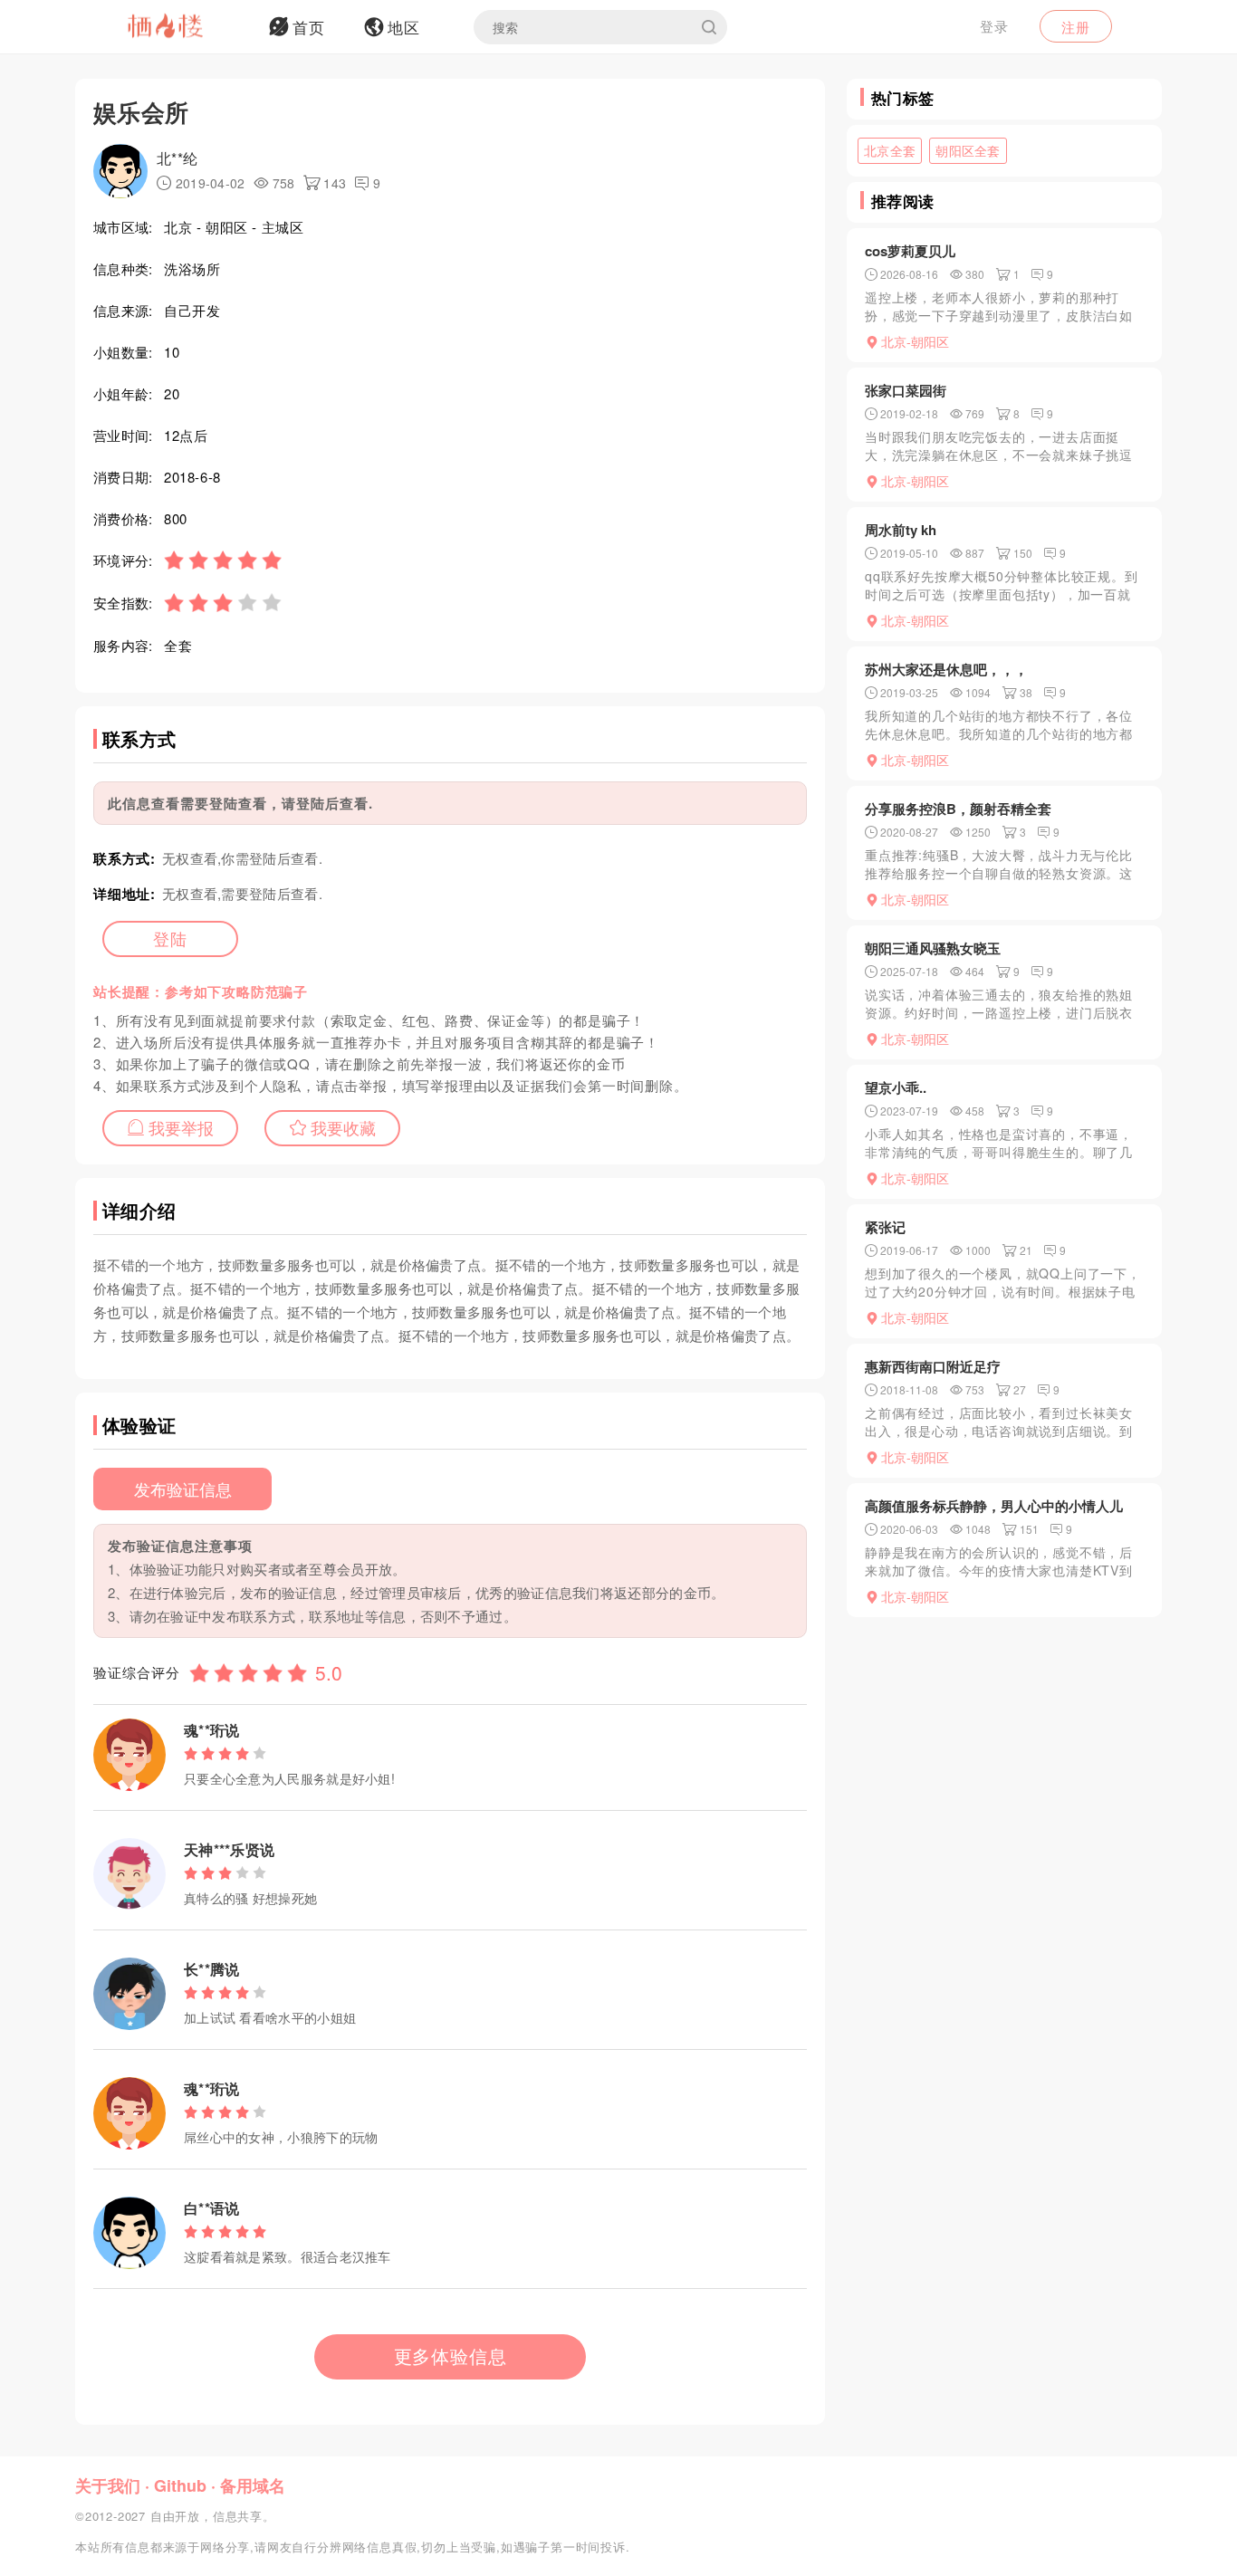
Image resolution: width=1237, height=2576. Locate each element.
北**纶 (177, 158)
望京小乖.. (896, 1087)
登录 (994, 26)
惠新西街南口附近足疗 (933, 1366)
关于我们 (108, 2485)
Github (180, 2485)
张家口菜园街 (906, 390)
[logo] (188, 27)
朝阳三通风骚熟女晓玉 (933, 948)
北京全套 (890, 150)
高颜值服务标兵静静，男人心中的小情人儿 (994, 1506)
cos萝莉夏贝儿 (910, 251)
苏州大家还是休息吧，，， (946, 669)
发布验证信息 (183, 1489)
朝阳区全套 (968, 150)
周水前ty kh (901, 530)
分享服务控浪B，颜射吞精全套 (958, 809)
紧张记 (885, 1227)
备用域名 (253, 2485)
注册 (1076, 27)
